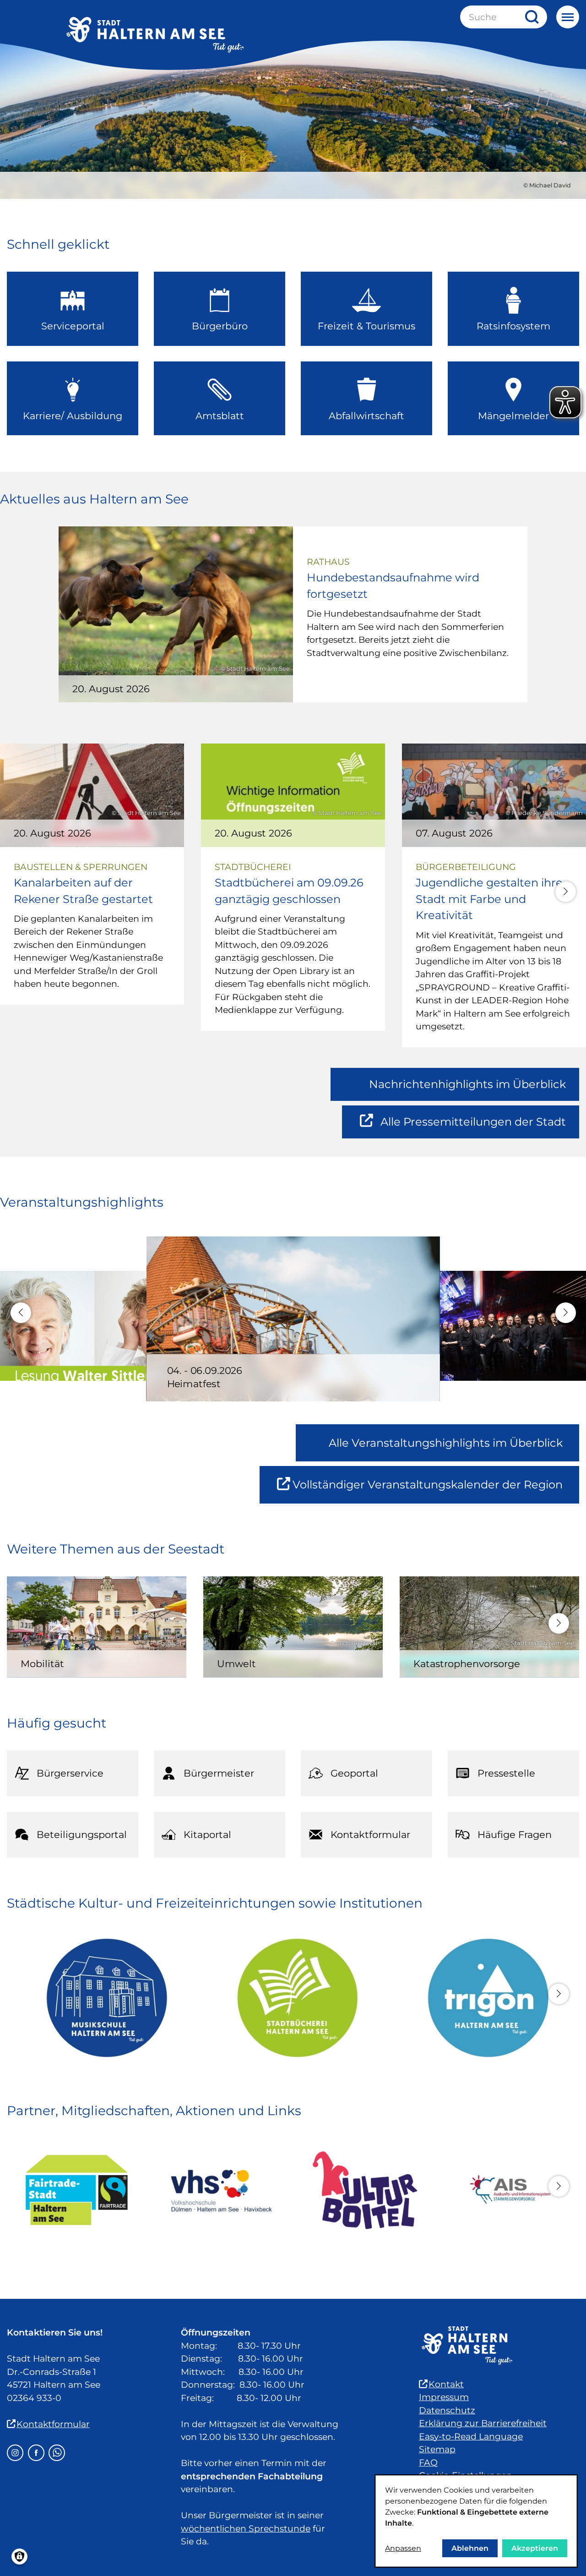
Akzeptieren (535, 2548)
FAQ (428, 2463)
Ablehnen (470, 2548)
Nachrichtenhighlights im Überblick (467, 1084)
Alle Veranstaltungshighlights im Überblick (446, 1443)
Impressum (444, 2397)
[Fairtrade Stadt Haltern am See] (77, 2190)
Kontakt (446, 2384)
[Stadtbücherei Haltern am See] (293, 1998)
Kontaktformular (53, 2424)
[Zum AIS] (509, 2190)
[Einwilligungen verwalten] (19, 2557)
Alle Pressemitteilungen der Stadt (473, 1127)
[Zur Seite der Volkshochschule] (221, 2190)
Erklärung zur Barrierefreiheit (483, 2423)
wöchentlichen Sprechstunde (246, 2529)
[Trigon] (484, 1998)
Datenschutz (447, 2410)
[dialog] (476, 2521)
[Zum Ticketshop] (365, 2190)
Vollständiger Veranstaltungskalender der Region (436, 1490)
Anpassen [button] (403, 2548)
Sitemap (437, 2449)
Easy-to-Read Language (471, 2437)
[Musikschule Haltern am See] (102, 1998)
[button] (566, 892)
